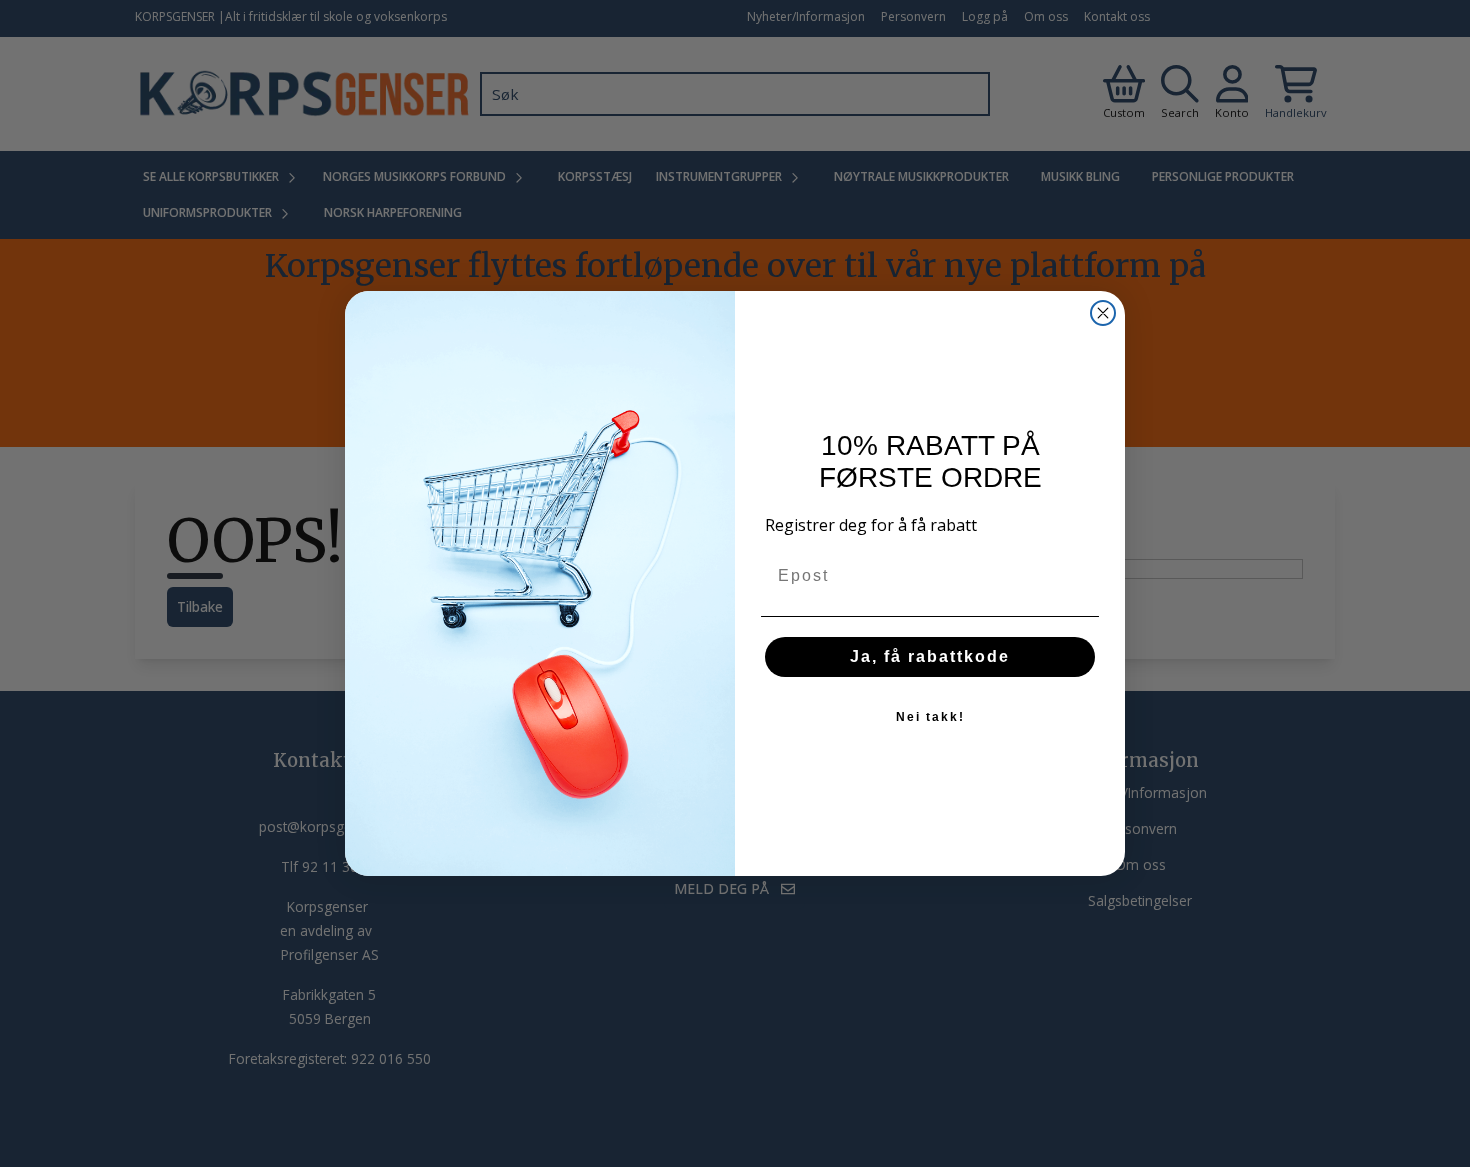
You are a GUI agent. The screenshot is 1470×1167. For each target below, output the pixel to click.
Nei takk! (930, 717)
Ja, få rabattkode (930, 656)
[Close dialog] (1103, 313)
